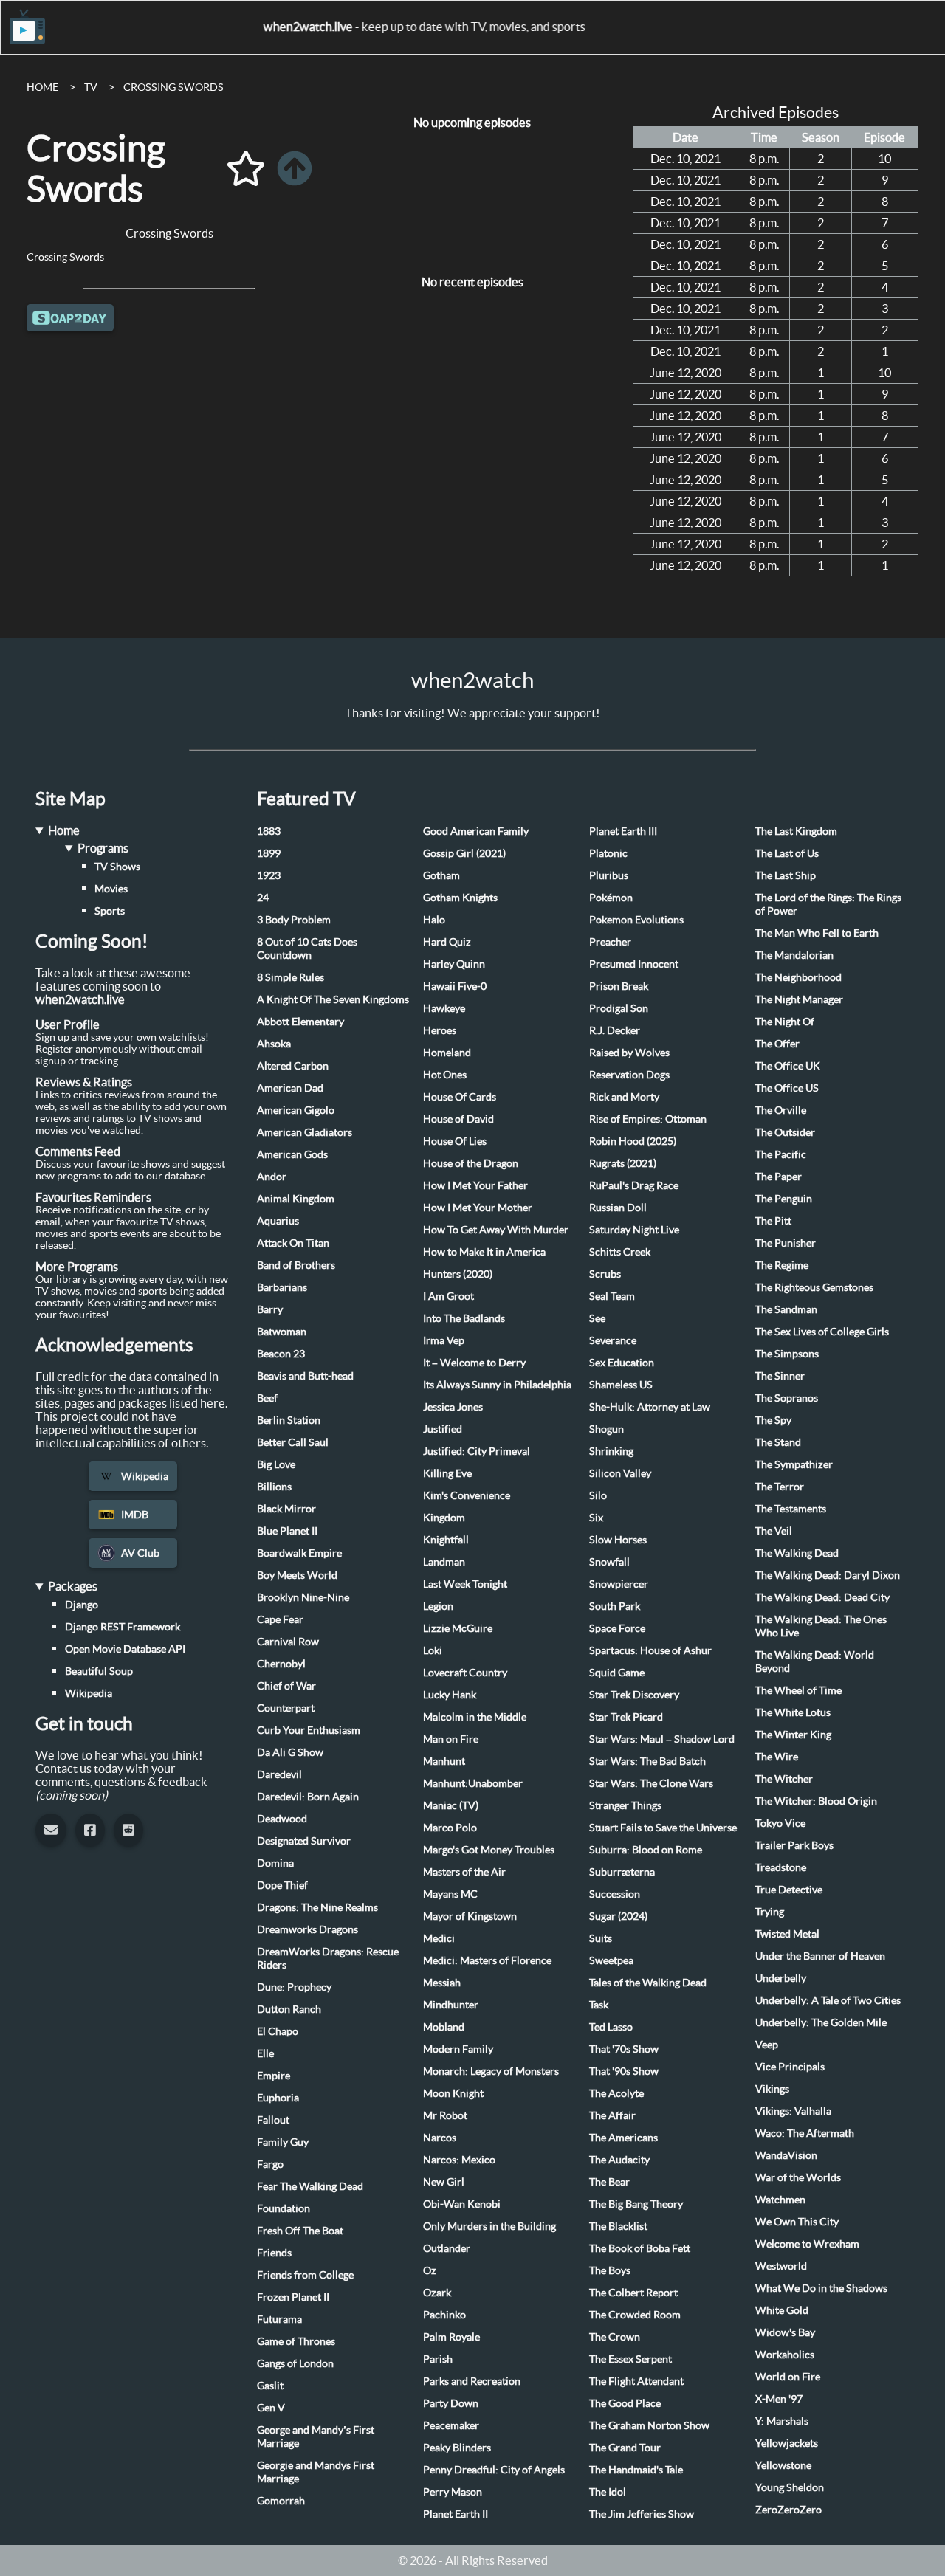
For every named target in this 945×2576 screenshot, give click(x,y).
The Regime (782, 1265)
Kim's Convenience (467, 1495)
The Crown (615, 2337)
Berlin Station (289, 1420)
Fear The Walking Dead (310, 2186)
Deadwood (282, 1819)
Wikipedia (145, 1476)
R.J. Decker (615, 1030)
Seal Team (612, 1296)
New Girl (444, 2182)
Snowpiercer (619, 1584)
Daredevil (279, 1774)
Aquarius (278, 1221)
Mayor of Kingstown (470, 1916)
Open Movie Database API (125, 1649)
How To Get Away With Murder (496, 1230)
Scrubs (605, 1274)
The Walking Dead (797, 1553)
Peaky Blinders (457, 2448)
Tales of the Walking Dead (648, 1983)
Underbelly (781, 1978)
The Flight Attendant (636, 2381)
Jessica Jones (453, 1407)
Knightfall (446, 1540)
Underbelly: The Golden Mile (821, 2022)
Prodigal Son (619, 1008)
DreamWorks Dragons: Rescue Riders (328, 1958)
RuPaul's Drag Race (634, 1185)
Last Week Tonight (465, 1584)
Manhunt (444, 1761)
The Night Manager (799, 999)
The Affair (612, 2115)
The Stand (778, 1442)
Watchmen (780, 2200)
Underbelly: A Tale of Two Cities (828, 2000)
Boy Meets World (297, 1575)
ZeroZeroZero (788, 2510)
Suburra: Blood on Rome (646, 1850)
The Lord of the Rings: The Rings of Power (828, 904)
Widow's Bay (785, 2332)
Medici (439, 1938)
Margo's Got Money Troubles (489, 1850)
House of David (458, 1119)
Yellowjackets (787, 2443)
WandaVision (786, 2155)
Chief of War (286, 1686)
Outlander (447, 2248)
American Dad (290, 1088)
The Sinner (780, 1376)
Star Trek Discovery (634, 1695)
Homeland (447, 1053)
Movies (111, 889)
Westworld (781, 2266)
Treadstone (781, 1867)
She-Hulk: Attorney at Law (650, 1407)
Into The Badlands (464, 1318)
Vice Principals (790, 2067)
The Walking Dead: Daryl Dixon (828, 1575)
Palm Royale (451, 2337)
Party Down (451, 2403)
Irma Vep (444, 1340)
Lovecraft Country (465, 1673)
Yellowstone (783, 2465)
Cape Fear (280, 1619)
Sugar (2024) (618, 1916)
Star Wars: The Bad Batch (647, 1761)
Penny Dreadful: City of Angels (494, 2470)
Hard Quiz (447, 942)
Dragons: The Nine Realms (317, 1907)
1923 (269, 875)
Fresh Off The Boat (300, 2231)
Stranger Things (625, 1805)
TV (91, 87)
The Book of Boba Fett (640, 2248)
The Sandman (786, 1309)
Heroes (440, 1030)
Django (82, 1605)
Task (599, 2005)
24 (263, 898)
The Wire (777, 1757)
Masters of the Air (464, 1872)
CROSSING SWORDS (173, 87)
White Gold (782, 2310)
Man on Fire (451, 1739)
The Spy (773, 1420)
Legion (438, 1606)
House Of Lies (455, 1141)
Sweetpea (611, 1960)
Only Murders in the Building (489, 2226)
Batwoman (282, 1332)
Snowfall (609, 1562)
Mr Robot (445, 2115)
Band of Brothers (296, 1265)
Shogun (606, 1429)
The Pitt (773, 1221)
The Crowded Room (635, 2315)
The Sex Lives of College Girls (822, 1332)
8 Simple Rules (291, 977)
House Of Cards (460, 1097)
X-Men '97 (779, 2399)
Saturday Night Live (634, 1230)
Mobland (444, 2027)
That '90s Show (624, 2071)
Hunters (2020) (458, 1274)
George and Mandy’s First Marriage (316, 2436)
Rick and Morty (624, 1097)
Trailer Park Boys (794, 1845)
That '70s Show (624, 2049)
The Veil (774, 1531)
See (597, 1318)
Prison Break (619, 986)
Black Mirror (286, 1509)
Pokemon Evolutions (636, 920)
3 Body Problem (294, 920)
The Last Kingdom (796, 831)
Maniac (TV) (451, 1805)
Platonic (608, 853)
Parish (438, 2359)
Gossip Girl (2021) (464, 853)
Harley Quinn (454, 964)
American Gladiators (305, 1132)
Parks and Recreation (472, 2381)
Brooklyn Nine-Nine (303, 1597)
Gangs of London (295, 2363)
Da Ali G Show (290, 1752)
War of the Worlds (798, 2177)
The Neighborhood (798, 977)
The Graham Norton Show (649, 2425)
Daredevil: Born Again (308, 1797)
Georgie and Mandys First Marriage (316, 2472)
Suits (601, 1938)
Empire (274, 2076)
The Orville (781, 1110)
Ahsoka (274, 1044)
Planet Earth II (456, 2514)
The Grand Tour (625, 2448)
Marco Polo (450, 1828)
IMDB (135, 1515)
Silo (598, 1495)
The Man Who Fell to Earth (817, 933)
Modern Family (458, 2049)
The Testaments (791, 1509)
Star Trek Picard (626, 1717)
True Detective (789, 1890)
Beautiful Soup (99, 1671)
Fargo (270, 2164)
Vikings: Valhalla (793, 2111)
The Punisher (786, 1243)
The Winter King (793, 1735)
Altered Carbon (293, 1066)
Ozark (437, 2293)
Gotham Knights (460, 898)
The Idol (608, 2492)
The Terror (780, 1487)
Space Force (617, 1628)
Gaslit (270, 2386)
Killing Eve (447, 1473)
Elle (265, 2053)
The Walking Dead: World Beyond (815, 1661)
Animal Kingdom (296, 1199)
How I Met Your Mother (478, 1208)
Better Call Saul (293, 1442)
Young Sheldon (790, 2487)
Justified (443, 1429)
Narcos (440, 2138)
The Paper (779, 1177)
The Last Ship (786, 875)
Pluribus (609, 875)
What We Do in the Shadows (821, 2288)
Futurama (279, 2319)
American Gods (292, 1154)
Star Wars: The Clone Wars (651, 1783)
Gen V (271, 2408)
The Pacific (781, 1154)
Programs (103, 848)
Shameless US (621, 1385)
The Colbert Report (633, 2293)
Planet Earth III (623, 831)
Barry (270, 1309)
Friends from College (305, 2275)
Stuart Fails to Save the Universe (663, 1828)
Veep (767, 2045)
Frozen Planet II (293, 2297)
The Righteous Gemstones (814, 1287)
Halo (434, 920)
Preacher (610, 942)
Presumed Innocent (634, 964)
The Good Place (625, 2403)
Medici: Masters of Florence (487, 1960)
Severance (613, 1340)
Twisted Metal (787, 1934)
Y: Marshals (782, 2421)
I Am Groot (449, 1296)
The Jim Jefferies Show (642, 2514)
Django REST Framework (123, 1627)
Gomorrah (281, 2501)
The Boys (610, 2270)
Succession (615, 1894)
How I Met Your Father (475, 1185)
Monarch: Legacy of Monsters (491, 2071)
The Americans (623, 2138)
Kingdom (444, 1518)
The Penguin (784, 1199)
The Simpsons (787, 1354)
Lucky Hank (450, 1695)
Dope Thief (282, 1885)
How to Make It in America (484, 1252)
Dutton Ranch (289, 2009)
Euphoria (278, 2098)
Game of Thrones (296, 2341)
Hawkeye (444, 1008)
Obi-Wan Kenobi (462, 2204)
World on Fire (788, 2377)
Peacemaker (451, 2425)
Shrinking (611, 1451)
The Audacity (619, 2160)
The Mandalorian (794, 955)
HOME (42, 87)
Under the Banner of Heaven (820, 1956)
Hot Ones (445, 1075)
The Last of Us (787, 853)
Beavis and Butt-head (305, 1376)
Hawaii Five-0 (455, 986)
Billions (274, 1487)
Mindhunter (451, 2005)
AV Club (140, 1553)
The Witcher (784, 1779)
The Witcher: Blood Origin (816, 1801)
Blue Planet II (287, 1531)
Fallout (273, 2120)
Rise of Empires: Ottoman (648, 1119)
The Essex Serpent (630, 2359)
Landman (444, 1562)
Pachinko (444, 2315)
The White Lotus (793, 1712)
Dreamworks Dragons (307, 1929)
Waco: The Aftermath (805, 2133)
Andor (272, 1177)
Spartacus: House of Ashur (650, 1650)
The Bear (609, 2182)
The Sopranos (787, 1398)
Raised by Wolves (629, 1053)
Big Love (276, 1464)
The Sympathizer (794, 1464)
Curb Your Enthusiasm (309, 1730)
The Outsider (785, 1132)
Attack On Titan (293, 1243)
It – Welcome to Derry (474, 1363)
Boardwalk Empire (299, 1553)
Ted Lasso (611, 2027)
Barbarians (282, 1287)
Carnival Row (288, 1642)
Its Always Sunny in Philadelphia (497, 1385)
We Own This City (797, 2222)
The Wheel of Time (798, 1690)
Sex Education (622, 1363)
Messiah (442, 1983)
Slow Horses (618, 1540)
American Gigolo (296, 1110)
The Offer (777, 1044)
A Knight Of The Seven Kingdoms (333, 999)
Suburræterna (622, 1872)
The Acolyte (616, 2093)
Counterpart (286, 1708)
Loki (433, 1650)
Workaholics (785, 2355)
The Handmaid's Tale (636, 2470)
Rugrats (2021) (623, 1163)
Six (596, 1518)
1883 (269, 831)
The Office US (787, 1088)
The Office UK (788, 1066)
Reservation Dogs (629, 1075)
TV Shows (117, 867)
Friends (274, 2253)
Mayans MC (450, 1894)
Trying (770, 1912)
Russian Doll (618, 1208)
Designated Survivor (304, 1841)
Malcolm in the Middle (475, 1717)
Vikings (772, 2089)
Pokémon (611, 898)
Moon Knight (453, 2093)
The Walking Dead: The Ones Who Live (821, 1626)
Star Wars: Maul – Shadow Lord (662, 1739)
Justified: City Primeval (477, 1451)
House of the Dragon (471, 1163)
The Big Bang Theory (636, 2204)
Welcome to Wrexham (807, 2244)
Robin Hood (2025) (633, 1141)
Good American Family (476, 831)
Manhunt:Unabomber (473, 1783)
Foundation (283, 2208)
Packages (73, 1586)
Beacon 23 (281, 1354)
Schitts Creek (620, 1252)
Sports (110, 911)
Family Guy (283, 2142)
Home (64, 830)
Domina (275, 1863)
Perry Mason (453, 2492)
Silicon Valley (620, 1473)
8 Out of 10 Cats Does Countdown (307, 948)
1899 (269, 853)
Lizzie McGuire (458, 1628)
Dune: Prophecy (294, 1987)
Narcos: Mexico (459, 2160)
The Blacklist (618, 2226)
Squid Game (617, 1673)
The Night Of (785, 1022)
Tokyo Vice (780, 1823)
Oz (430, 2270)
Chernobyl (281, 1664)
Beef (267, 1398)
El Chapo (278, 2031)
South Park (615, 1606)
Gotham (441, 875)
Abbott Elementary (300, 1022)
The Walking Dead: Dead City (822, 1597)
